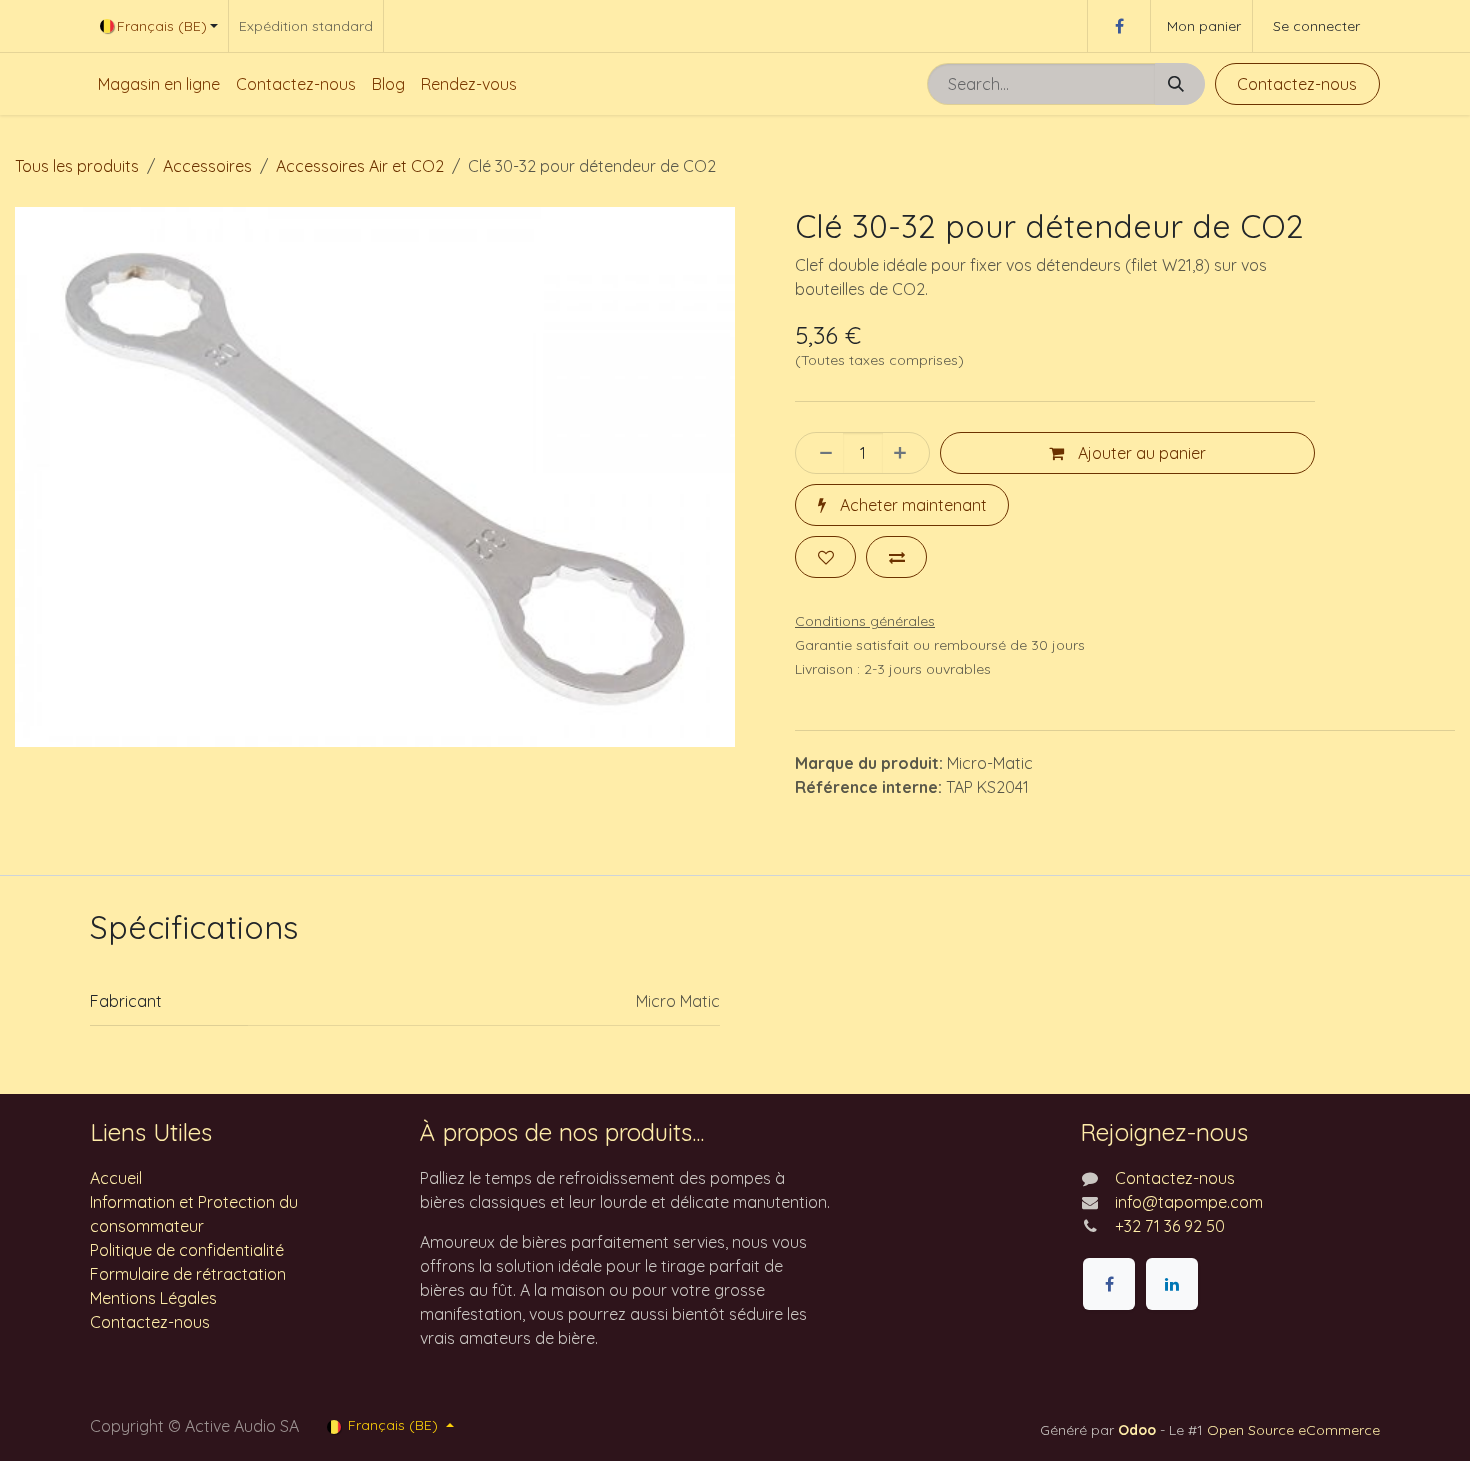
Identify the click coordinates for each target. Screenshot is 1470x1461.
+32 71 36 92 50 (1170, 1226)
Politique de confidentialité (187, 1250)
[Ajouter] (906, 453)
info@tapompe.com (1189, 1202)
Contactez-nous (1297, 84)
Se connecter (1316, 26)
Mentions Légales (153, 1298)
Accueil (116, 1178)
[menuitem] (159, 84)
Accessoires (207, 166)
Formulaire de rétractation (188, 1274)
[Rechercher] (1180, 84)
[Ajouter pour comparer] (896, 557)
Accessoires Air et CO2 (360, 166)
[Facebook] (1119, 26)
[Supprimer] (820, 453)
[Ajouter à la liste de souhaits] (825, 557)
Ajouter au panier (1140, 453)
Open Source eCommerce (1293, 1430)
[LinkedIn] (1172, 1284)
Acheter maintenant (911, 505)
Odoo (1139, 1430)
